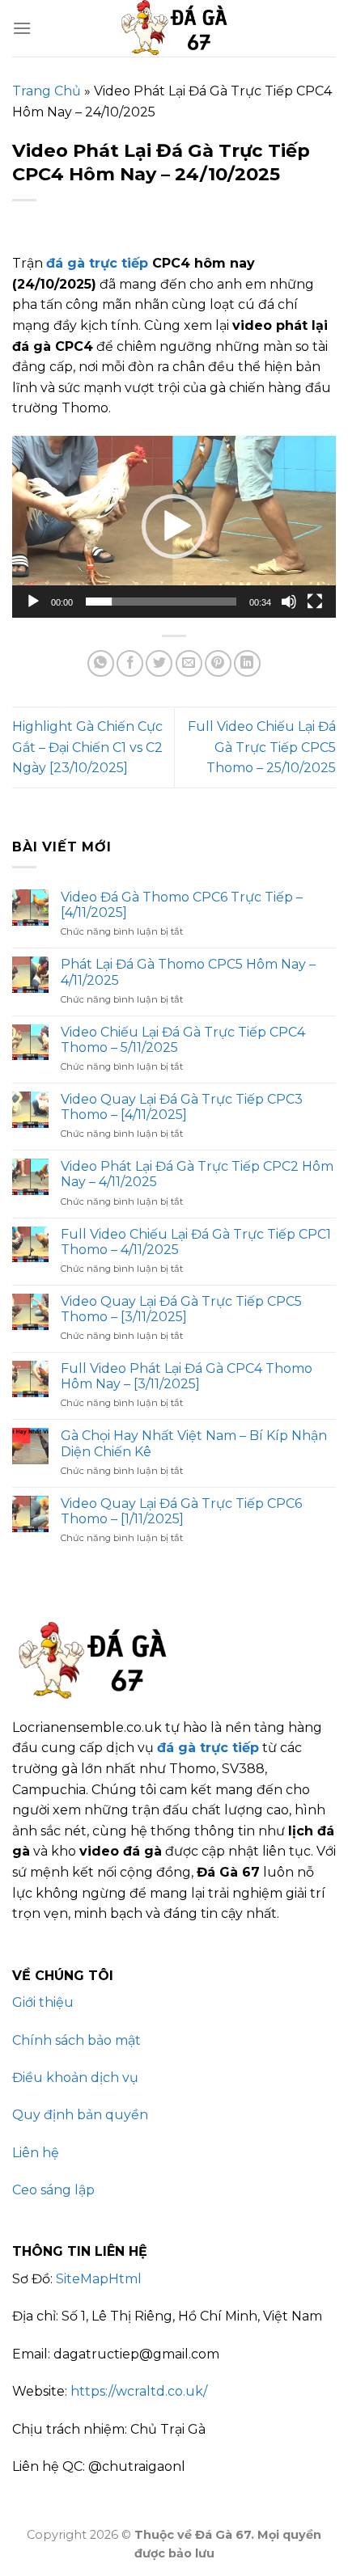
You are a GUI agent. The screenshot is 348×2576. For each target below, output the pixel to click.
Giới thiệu (43, 2002)
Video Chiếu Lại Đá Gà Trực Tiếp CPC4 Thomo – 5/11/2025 (183, 1040)
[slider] (161, 602)
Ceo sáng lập (53, 2190)
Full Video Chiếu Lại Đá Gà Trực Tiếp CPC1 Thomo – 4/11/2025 (196, 1242)
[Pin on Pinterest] (218, 663)
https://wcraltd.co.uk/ (139, 2391)
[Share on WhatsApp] (101, 663)
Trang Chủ (47, 91)
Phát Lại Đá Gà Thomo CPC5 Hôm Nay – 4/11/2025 (188, 972)
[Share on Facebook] (130, 663)
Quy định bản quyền (80, 2115)
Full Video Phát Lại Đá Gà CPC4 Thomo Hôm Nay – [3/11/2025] (187, 1376)
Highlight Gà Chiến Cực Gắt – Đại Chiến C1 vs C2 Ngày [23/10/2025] (87, 747)
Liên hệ (36, 2153)
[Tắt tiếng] (289, 602)
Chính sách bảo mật (76, 2040)
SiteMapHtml (99, 2279)
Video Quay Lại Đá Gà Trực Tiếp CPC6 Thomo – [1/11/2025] (181, 1511)
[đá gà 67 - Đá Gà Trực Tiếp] (174, 28)
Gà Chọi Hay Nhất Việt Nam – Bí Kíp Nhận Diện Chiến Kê (194, 1443)
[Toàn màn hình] (315, 602)
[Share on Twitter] (159, 663)
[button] (174, 526)
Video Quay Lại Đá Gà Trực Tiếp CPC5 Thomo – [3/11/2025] (181, 1309)
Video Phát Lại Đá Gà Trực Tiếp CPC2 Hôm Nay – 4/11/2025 (197, 1174)
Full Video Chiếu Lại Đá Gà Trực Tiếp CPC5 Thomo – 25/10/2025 (262, 747)
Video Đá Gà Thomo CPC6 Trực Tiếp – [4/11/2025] (182, 905)
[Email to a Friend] (189, 663)
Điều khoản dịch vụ (75, 2078)
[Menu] (22, 28)
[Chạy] (33, 602)
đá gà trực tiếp (97, 263)
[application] (174, 527)
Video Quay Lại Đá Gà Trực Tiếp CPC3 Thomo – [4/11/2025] (182, 1107)
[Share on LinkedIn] (247, 663)
